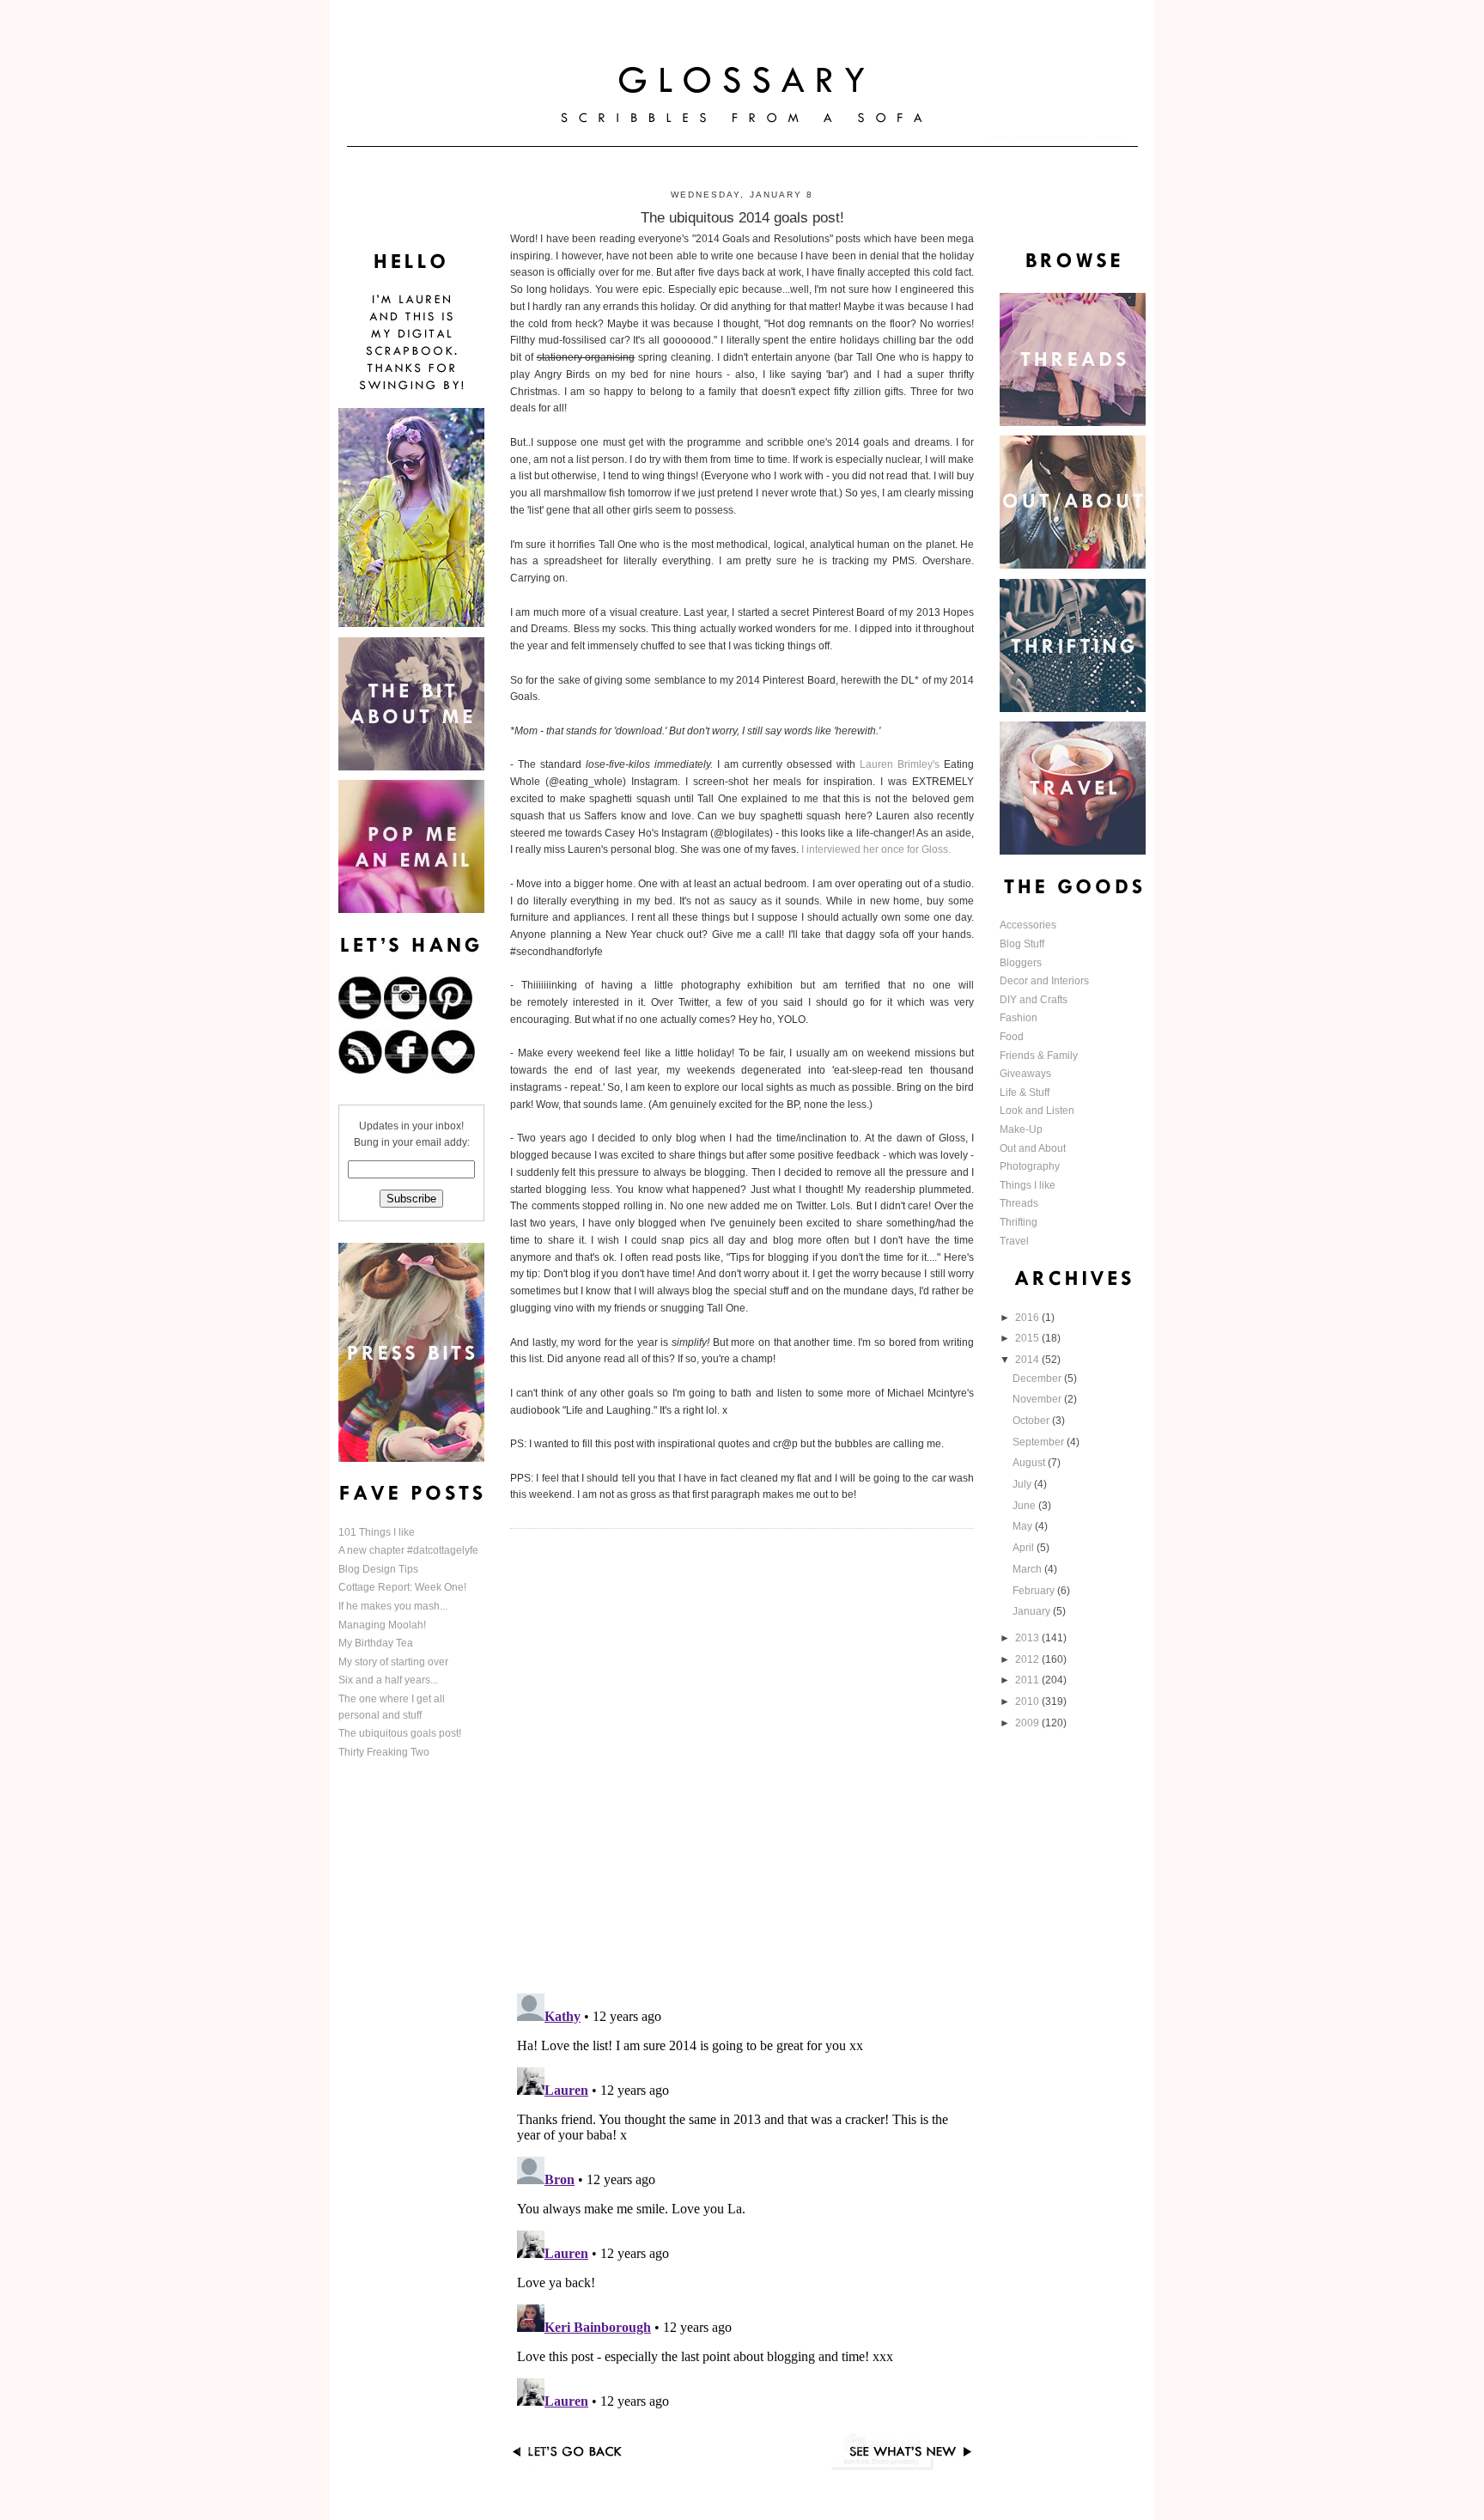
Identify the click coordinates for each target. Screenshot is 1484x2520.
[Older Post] (583, 2468)
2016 (1028, 1318)
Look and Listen (1037, 1111)
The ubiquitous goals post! (400, 1733)
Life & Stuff (1025, 1093)
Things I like (1028, 1185)
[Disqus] (742, 1759)
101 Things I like (377, 1532)
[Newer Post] (901, 2468)
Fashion (1019, 1018)
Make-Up (1021, 1129)
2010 (1028, 1701)
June (1025, 1506)
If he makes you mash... (393, 1606)
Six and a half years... (388, 1680)
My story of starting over (393, 1662)
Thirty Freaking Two (384, 1752)
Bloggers (1021, 963)
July (1023, 1484)
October (1032, 1421)
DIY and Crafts (1034, 1000)
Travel (1014, 1241)
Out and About (1033, 1148)
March (1028, 1569)
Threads (1019, 1203)
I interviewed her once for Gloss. (877, 849)
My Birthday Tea (376, 1643)
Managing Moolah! (382, 1625)
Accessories (1028, 925)
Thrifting (1019, 1222)
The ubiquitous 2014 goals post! (742, 217)
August (1030, 1463)
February (1035, 1591)
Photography (1030, 1166)
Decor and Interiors (1044, 981)
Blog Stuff (1022, 944)
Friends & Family (1039, 1056)
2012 (1028, 1659)
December (1038, 1379)
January (1033, 1611)
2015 (1028, 1338)
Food (1012, 1037)
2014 (1028, 1360)
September (1040, 1442)
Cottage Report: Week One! (402, 1587)
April (1025, 1548)
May (1024, 1526)
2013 (1028, 1638)
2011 (1028, 1680)
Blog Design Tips (378, 1569)
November (1038, 1399)
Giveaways (1025, 1074)
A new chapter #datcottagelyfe (408, 1550)
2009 (1028, 1723)
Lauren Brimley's (900, 764)
